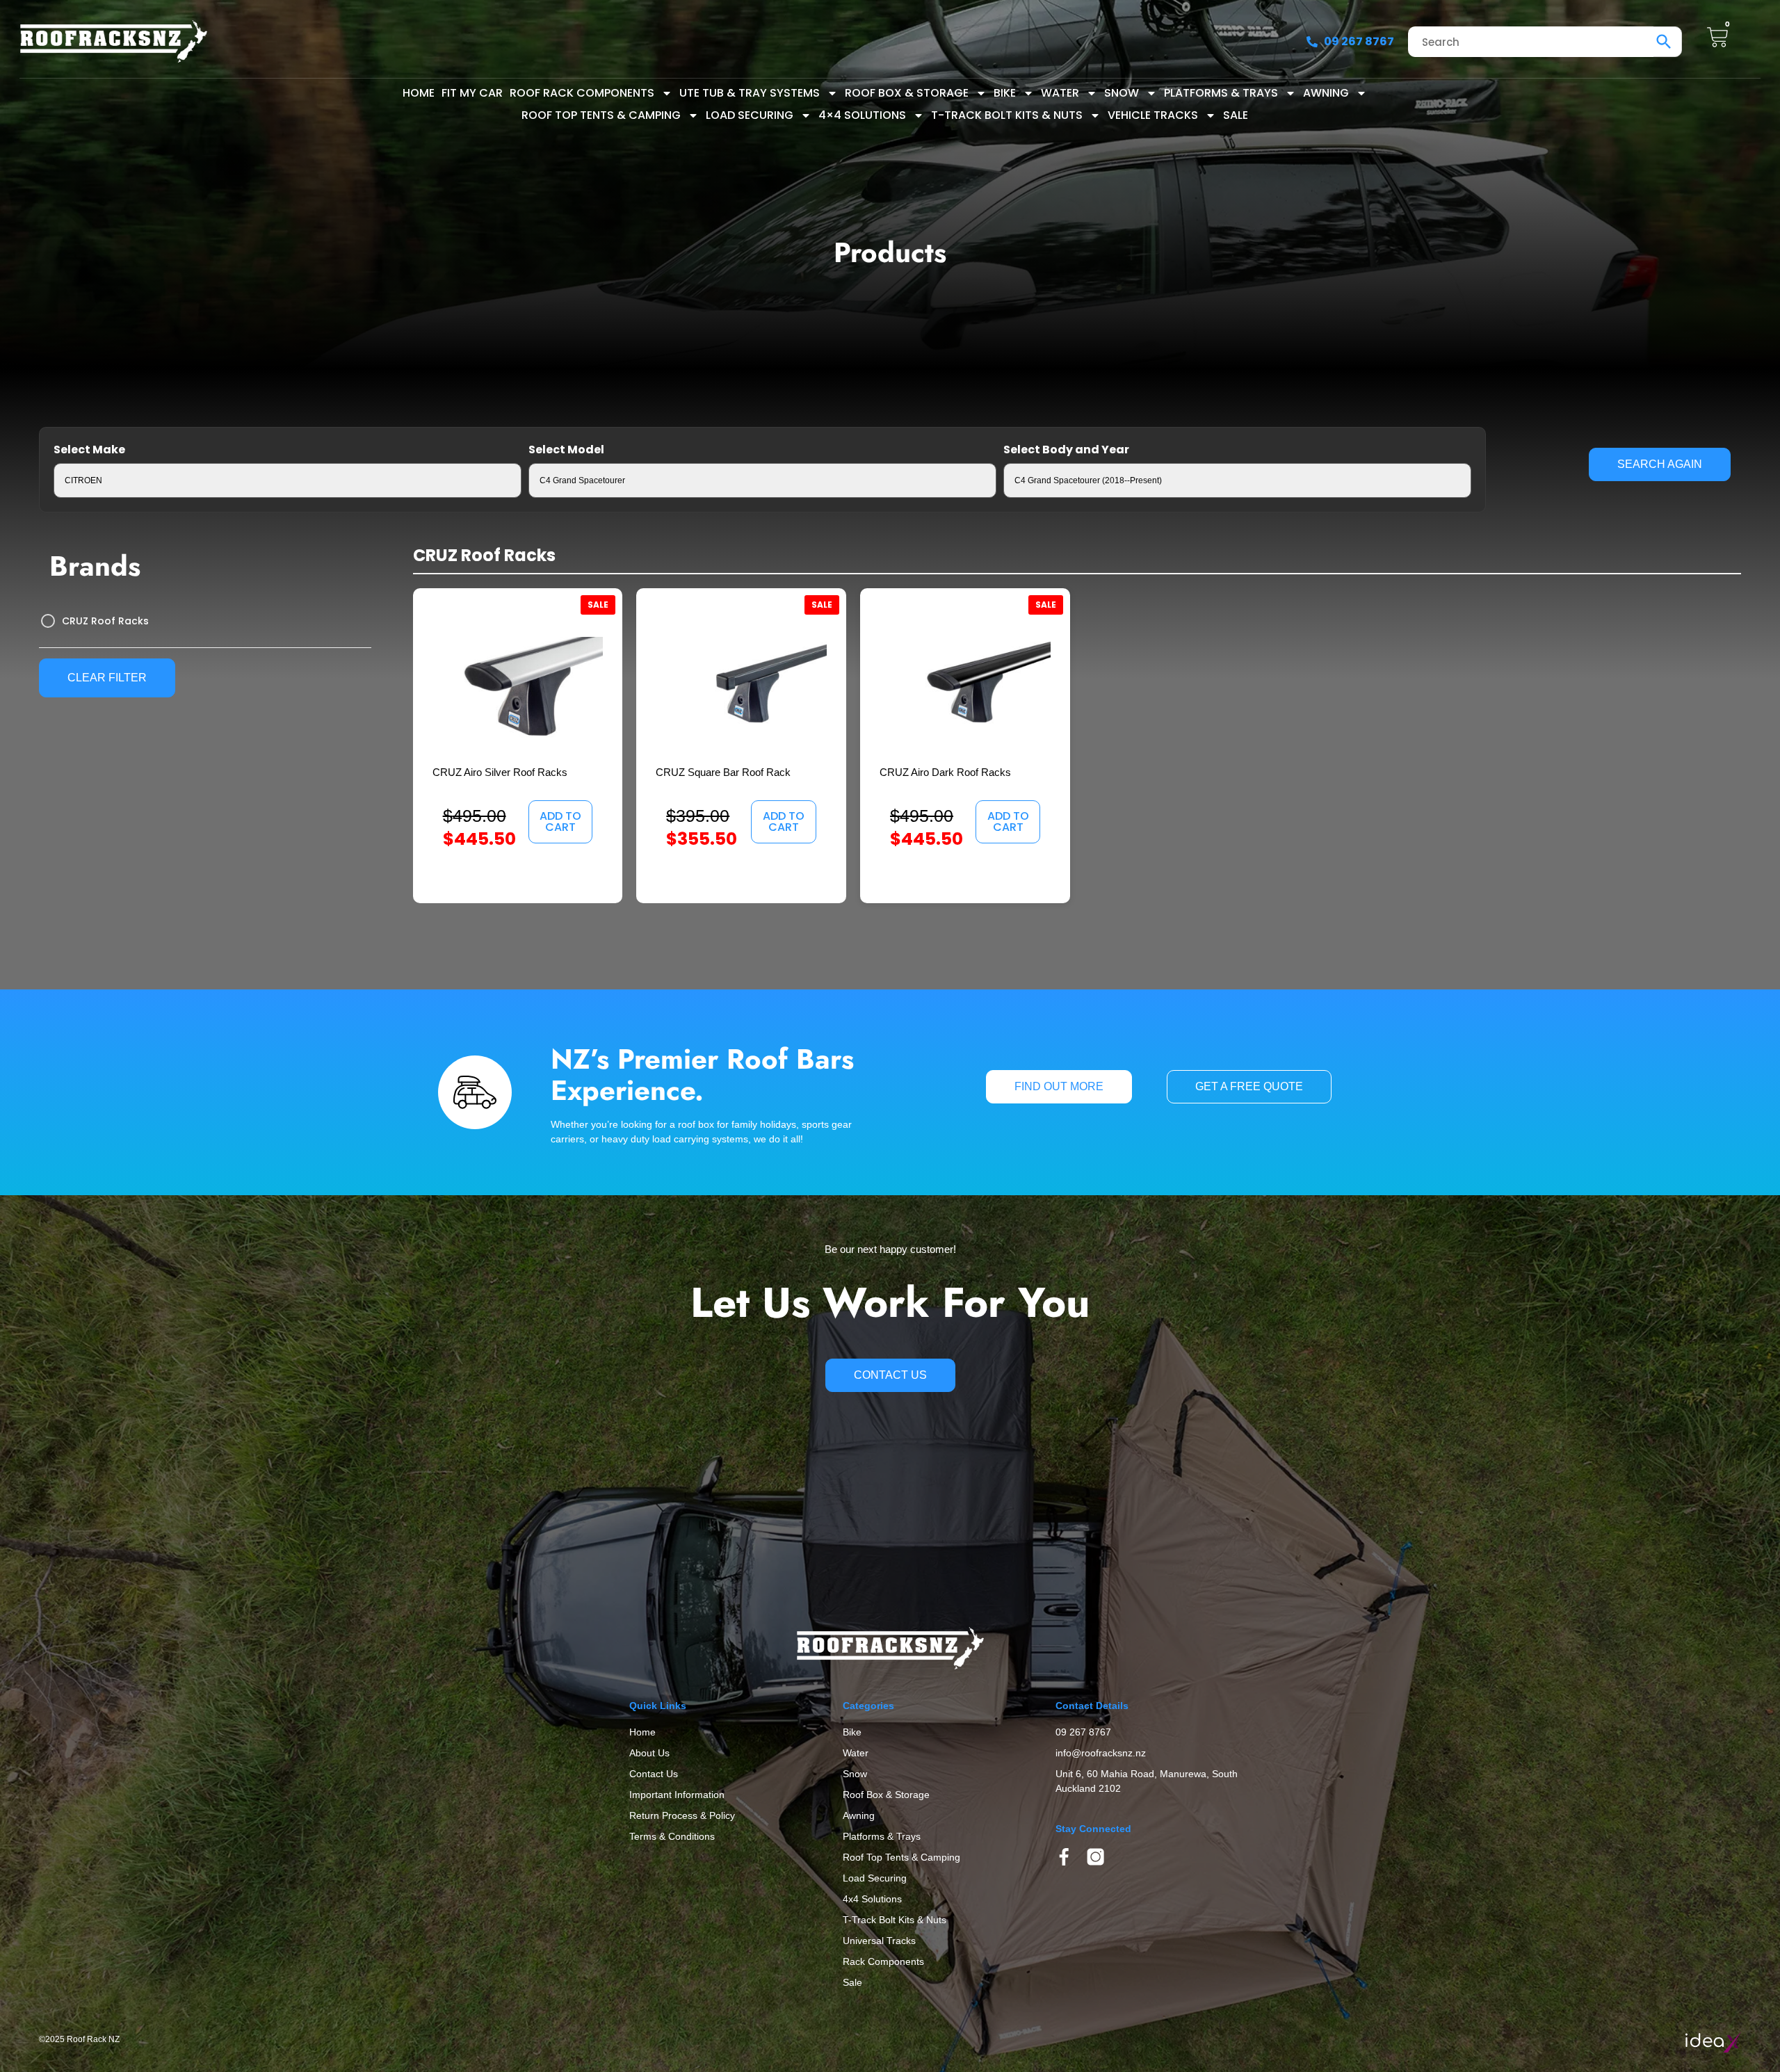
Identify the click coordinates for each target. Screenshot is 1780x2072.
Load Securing (750, 115)
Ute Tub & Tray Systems (750, 93)
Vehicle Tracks (1153, 115)
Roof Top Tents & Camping (601, 115)
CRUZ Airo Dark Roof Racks (945, 772)
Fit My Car (472, 93)
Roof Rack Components (582, 93)
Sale (1236, 115)
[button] (560, 822)
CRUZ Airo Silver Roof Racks (500, 772)
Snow (1122, 93)
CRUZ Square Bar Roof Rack (723, 772)
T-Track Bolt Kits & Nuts (1007, 115)
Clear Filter (107, 678)
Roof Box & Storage (907, 93)
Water (1060, 93)
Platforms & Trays (1221, 93)
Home (419, 93)
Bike (1005, 93)
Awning (1326, 93)
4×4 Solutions (862, 115)
